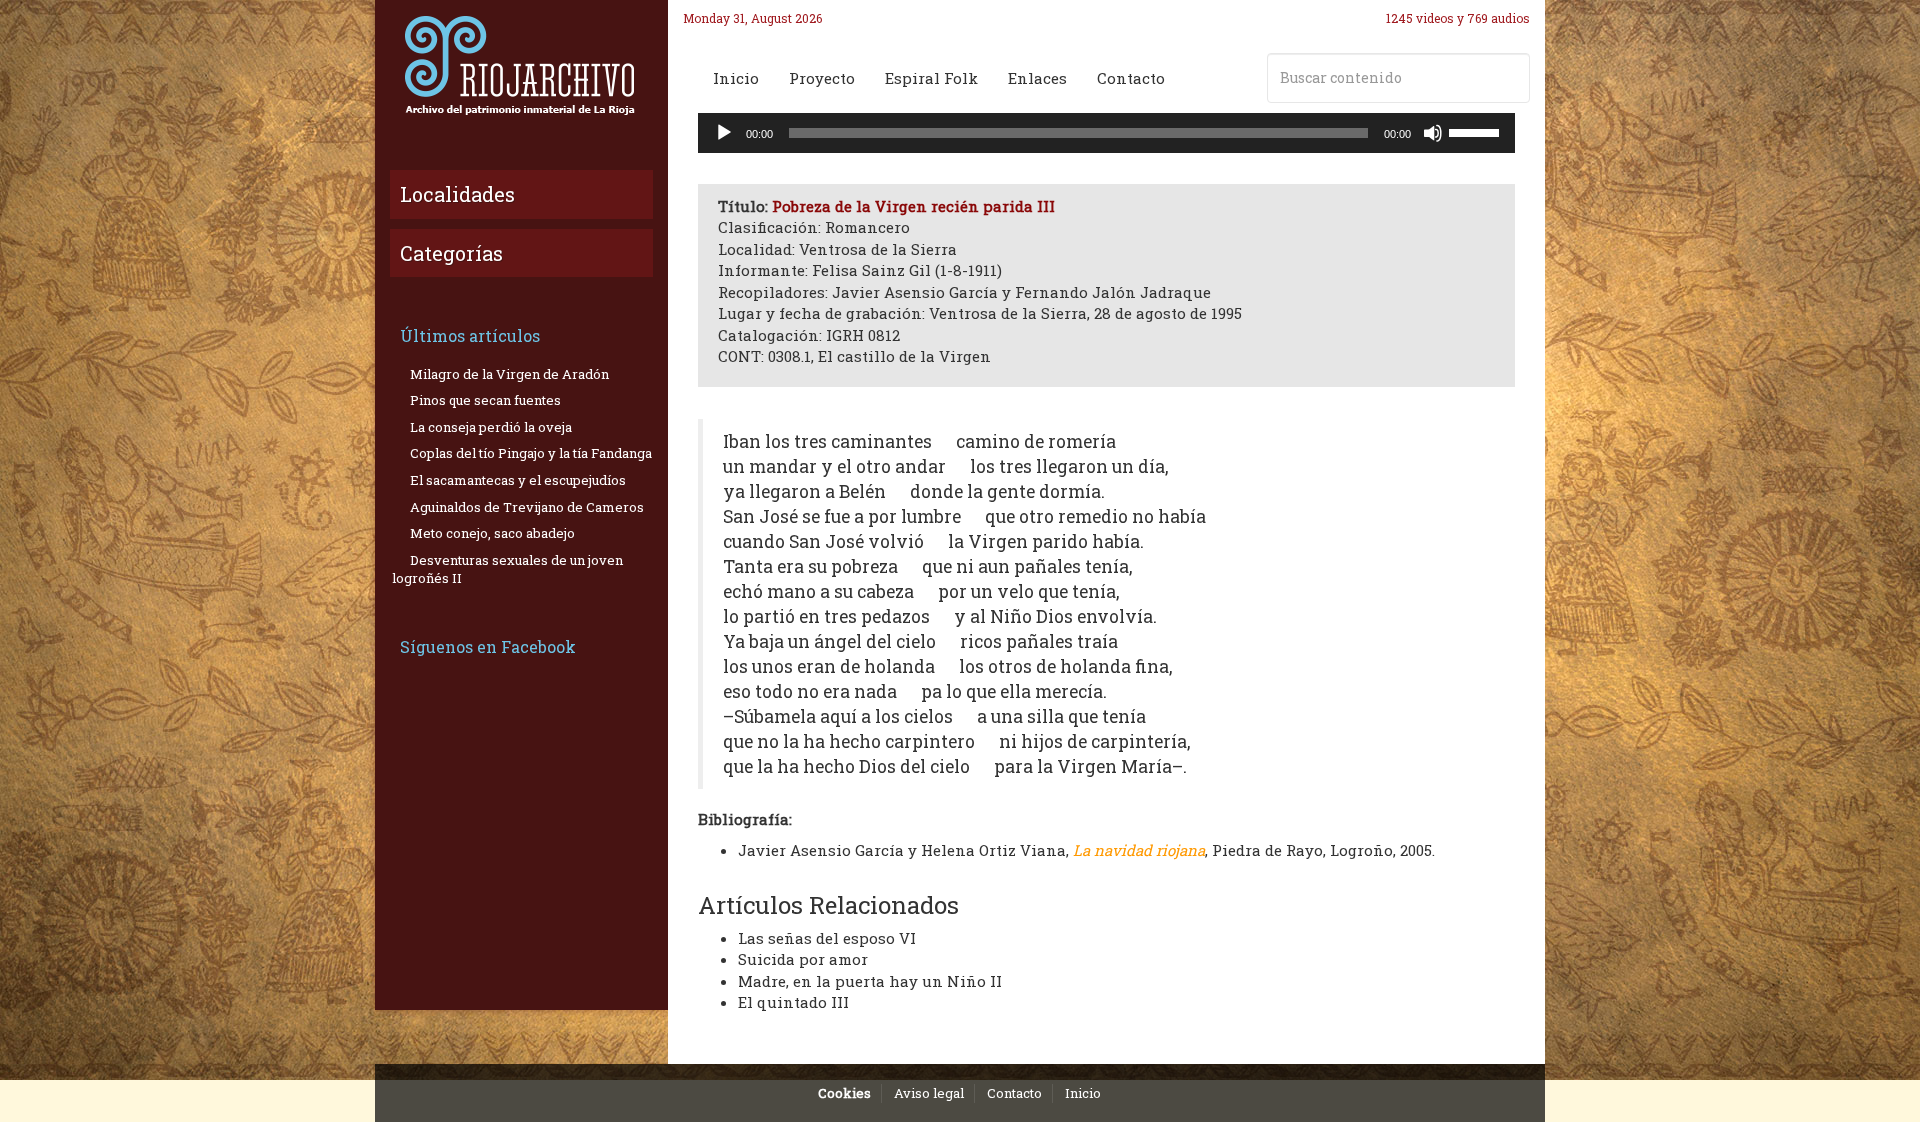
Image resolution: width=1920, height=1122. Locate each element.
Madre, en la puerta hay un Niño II (870, 981)
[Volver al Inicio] (521, 65)
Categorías (451, 253)
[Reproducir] (724, 133)
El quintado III (793, 1002)
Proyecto (822, 78)
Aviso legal (929, 1093)
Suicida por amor (803, 959)
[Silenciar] (1433, 133)
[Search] (1511, 78)
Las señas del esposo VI (827, 938)
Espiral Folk (931, 78)
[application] (1107, 133)
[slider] (1477, 131)
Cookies (844, 1093)
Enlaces (1037, 78)
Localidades (457, 194)
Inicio (736, 78)
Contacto (1131, 78)
